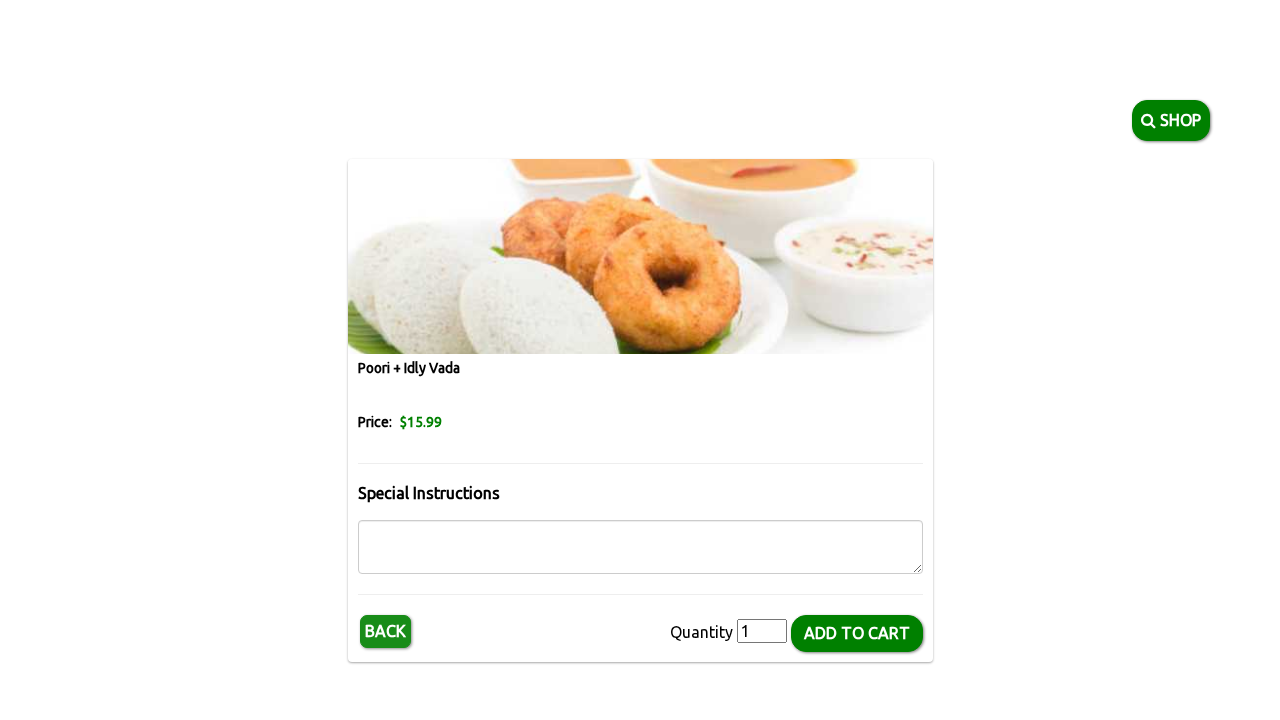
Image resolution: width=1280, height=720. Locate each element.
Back (385, 631)
